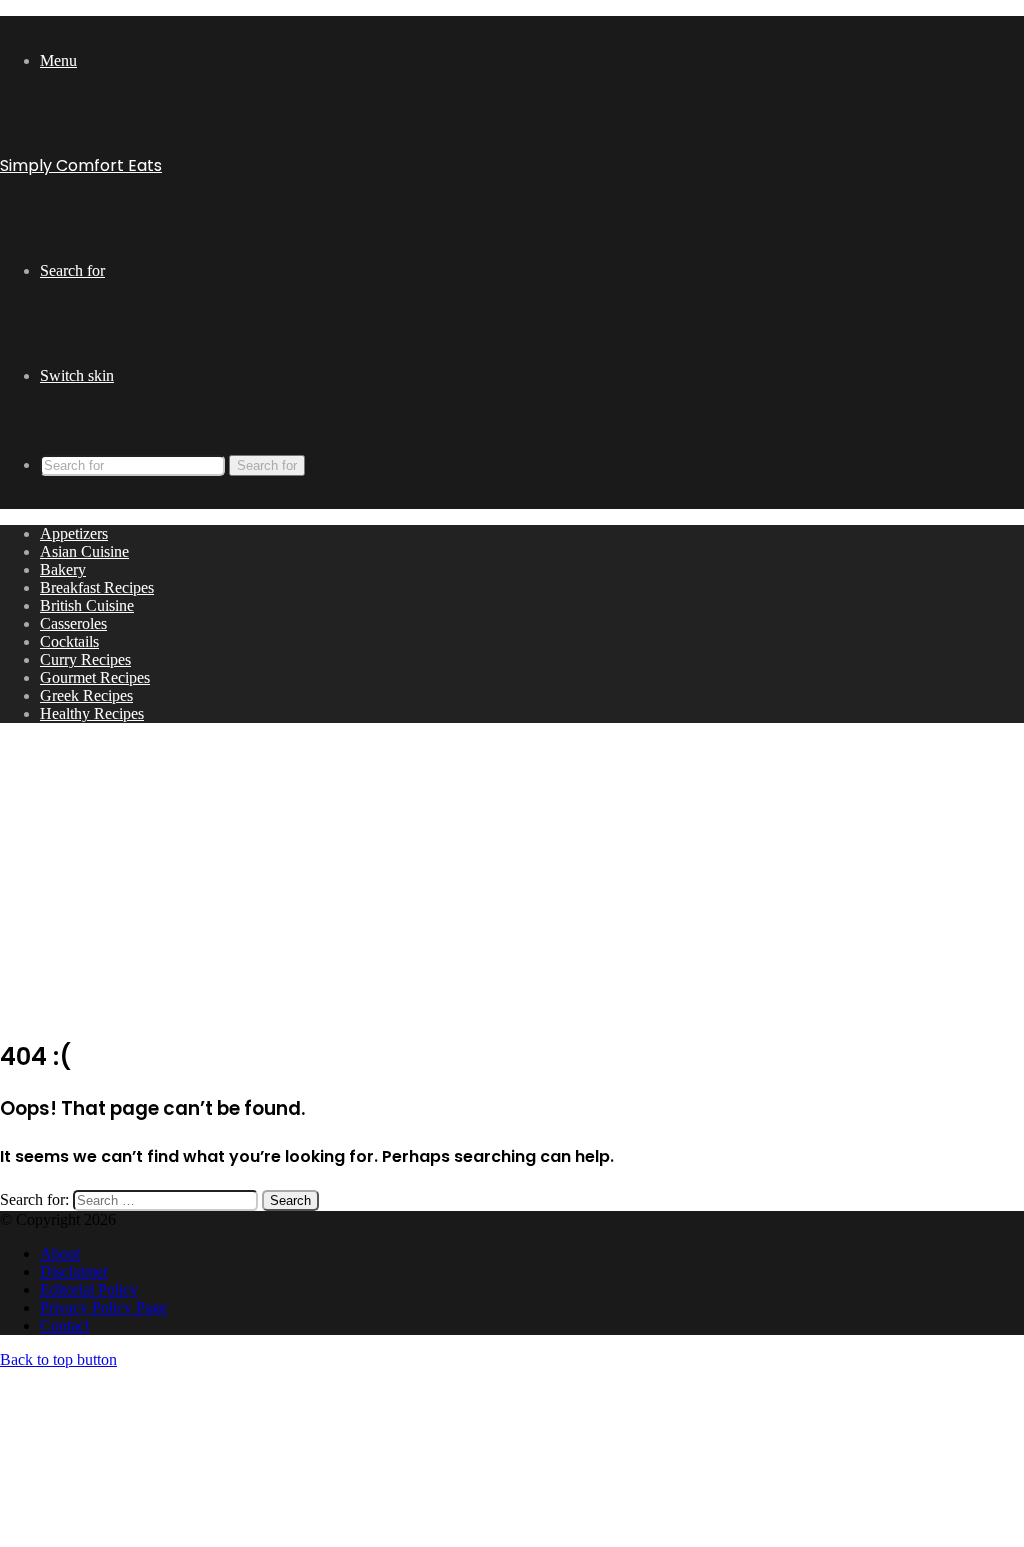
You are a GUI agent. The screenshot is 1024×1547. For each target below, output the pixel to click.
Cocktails (69, 641)
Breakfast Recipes (97, 587)
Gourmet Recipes (95, 677)
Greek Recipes (86, 695)
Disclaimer (74, 1271)
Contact (64, 1325)
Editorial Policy (89, 1289)
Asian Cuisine (84, 551)
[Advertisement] (512, 879)
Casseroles (73, 623)
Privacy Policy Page (103, 1307)
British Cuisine (87, 605)
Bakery (63, 569)
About (60, 1253)
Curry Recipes (85, 659)
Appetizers (74, 533)
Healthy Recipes (92, 713)
